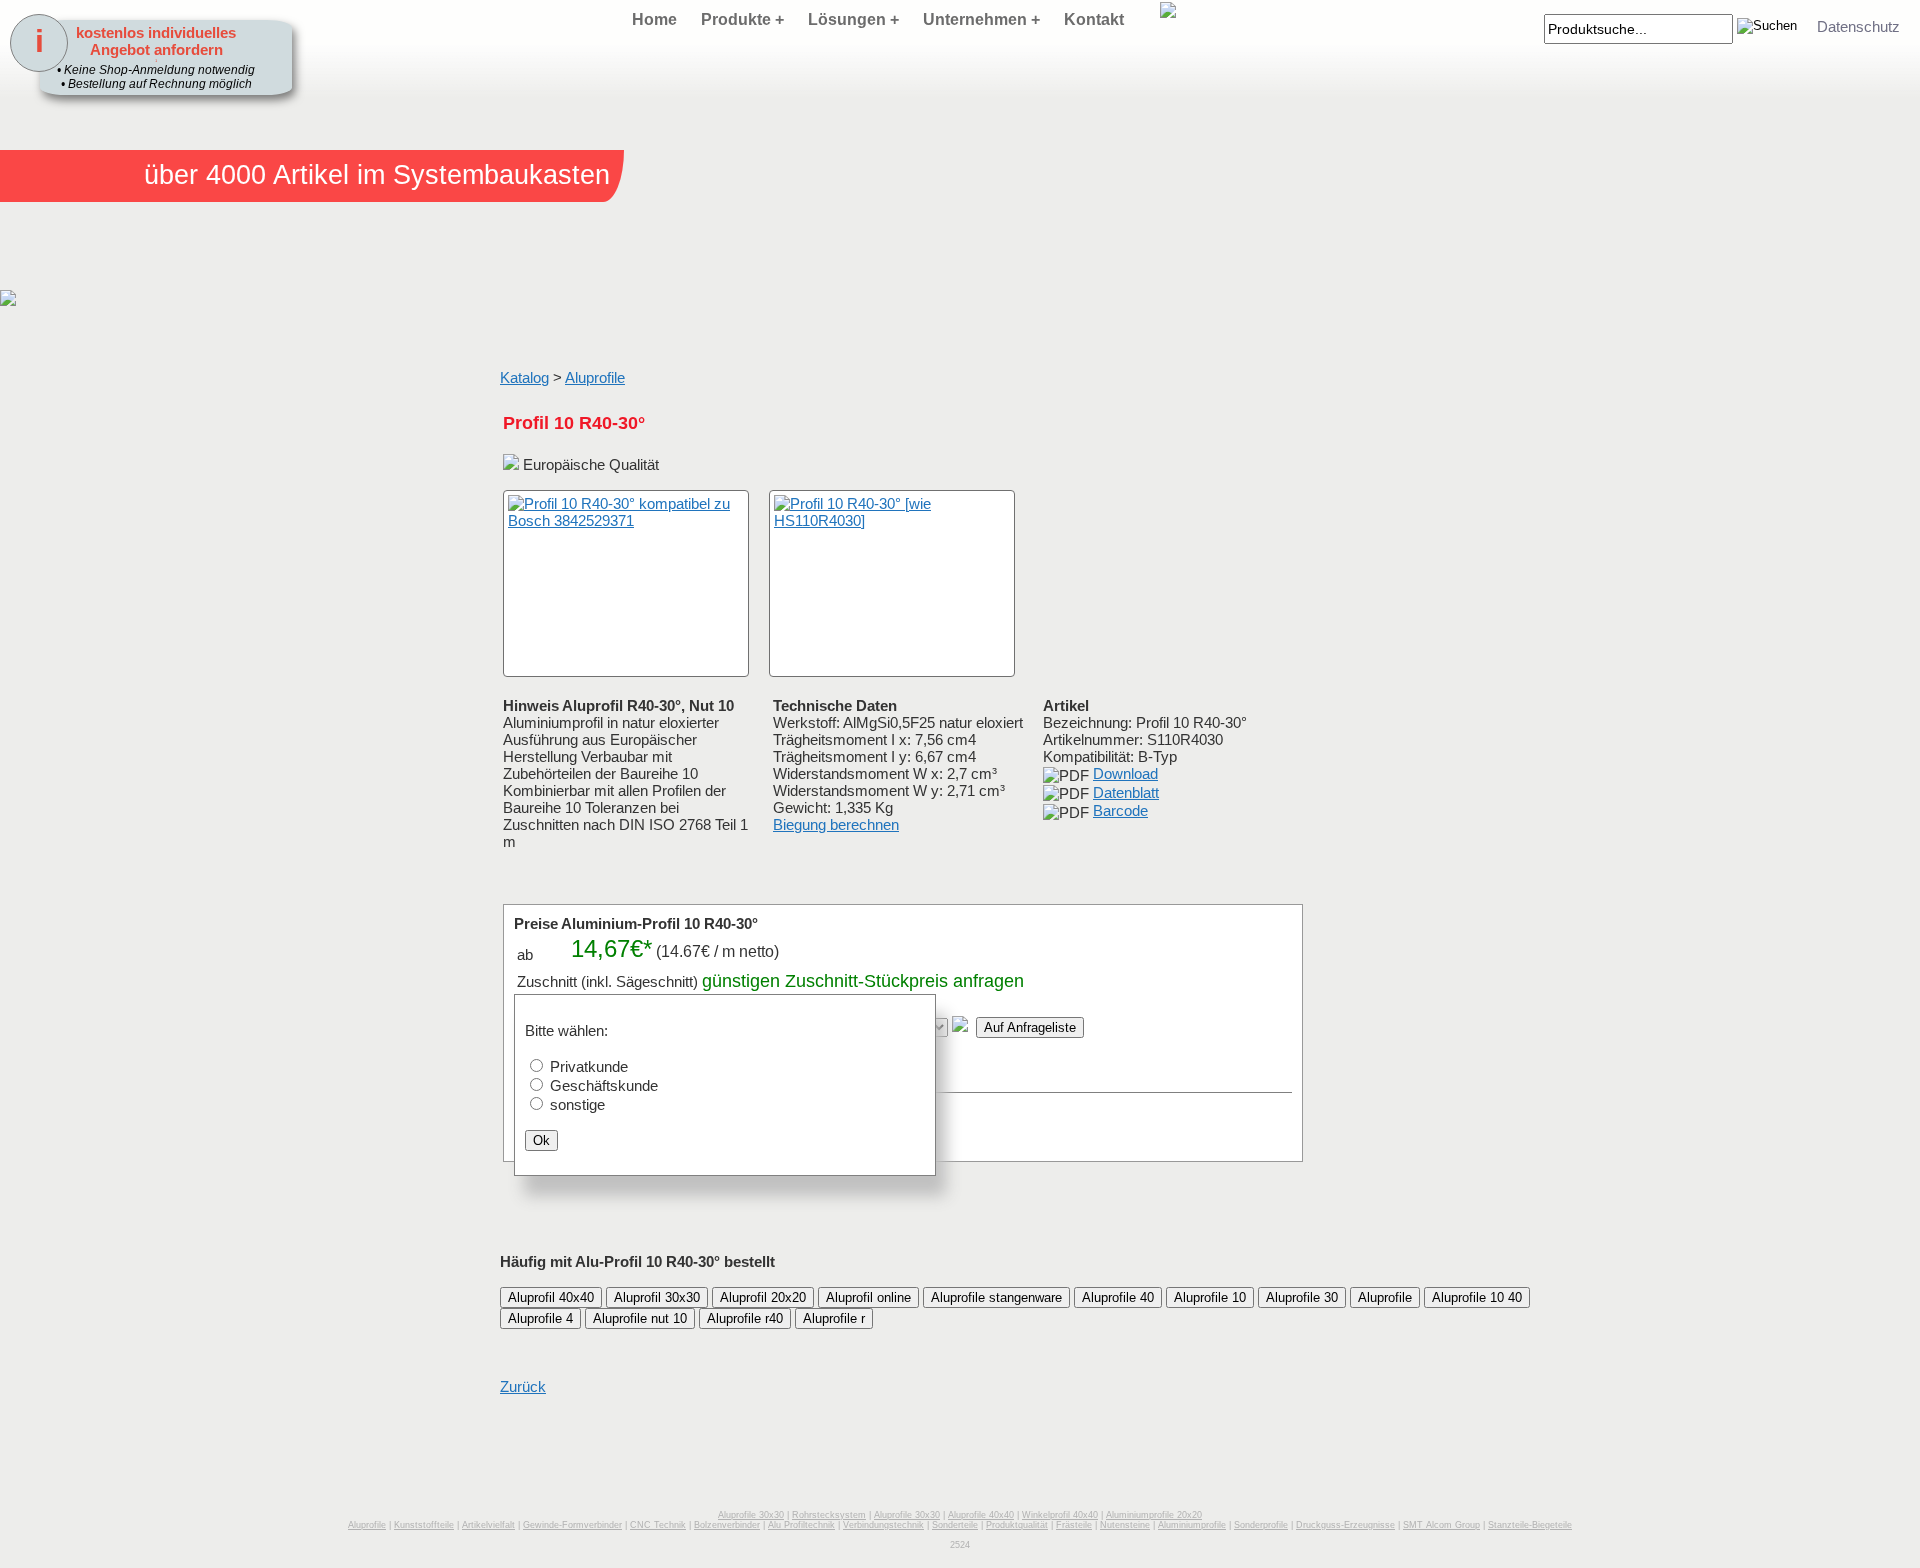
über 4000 (205, 175)
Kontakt (1094, 19)
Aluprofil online (868, 1297)
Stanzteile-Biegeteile (1530, 1525)
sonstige (577, 1104)
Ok (541, 1140)
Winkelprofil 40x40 (1060, 1515)
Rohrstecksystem (829, 1515)
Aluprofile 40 (1118, 1297)
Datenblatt (1126, 792)
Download (1125, 773)
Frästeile (1074, 1525)
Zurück (523, 1386)
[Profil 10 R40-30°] (626, 583)
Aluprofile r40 (745, 1318)
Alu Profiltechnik (801, 1525)
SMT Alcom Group (1441, 1525)
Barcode (1120, 810)
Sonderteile (955, 1525)
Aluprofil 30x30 (657, 1297)
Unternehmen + (981, 19)
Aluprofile (595, 377)
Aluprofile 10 (1210, 1297)
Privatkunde (589, 1066)
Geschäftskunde (604, 1085)
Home (654, 19)
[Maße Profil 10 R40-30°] (892, 583)
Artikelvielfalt (488, 1525)
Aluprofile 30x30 (751, 1515)
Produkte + (742, 19)
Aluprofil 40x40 (551, 1297)
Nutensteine (1125, 1525)
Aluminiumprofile (1192, 1525)
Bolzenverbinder (727, 1525)
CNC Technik (658, 1525)
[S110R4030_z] (525, 656)
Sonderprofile (1261, 1525)
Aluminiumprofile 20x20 (1154, 1515)
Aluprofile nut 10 (640, 1318)
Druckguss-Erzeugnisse (1345, 1525)
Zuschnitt (821, 981)
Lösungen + (853, 19)
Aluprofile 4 (540, 1318)
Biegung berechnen (836, 824)
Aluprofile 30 (1302, 1297)
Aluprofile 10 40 (1477, 1297)
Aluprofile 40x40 (981, 1515)
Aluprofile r (834, 1318)
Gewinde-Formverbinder (572, 1525)
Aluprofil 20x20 (763, 1297)
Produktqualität (1017, 1525)
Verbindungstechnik (883, 1525)
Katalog (524, 377)
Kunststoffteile (424, 1525)
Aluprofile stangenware (996, 1297)
